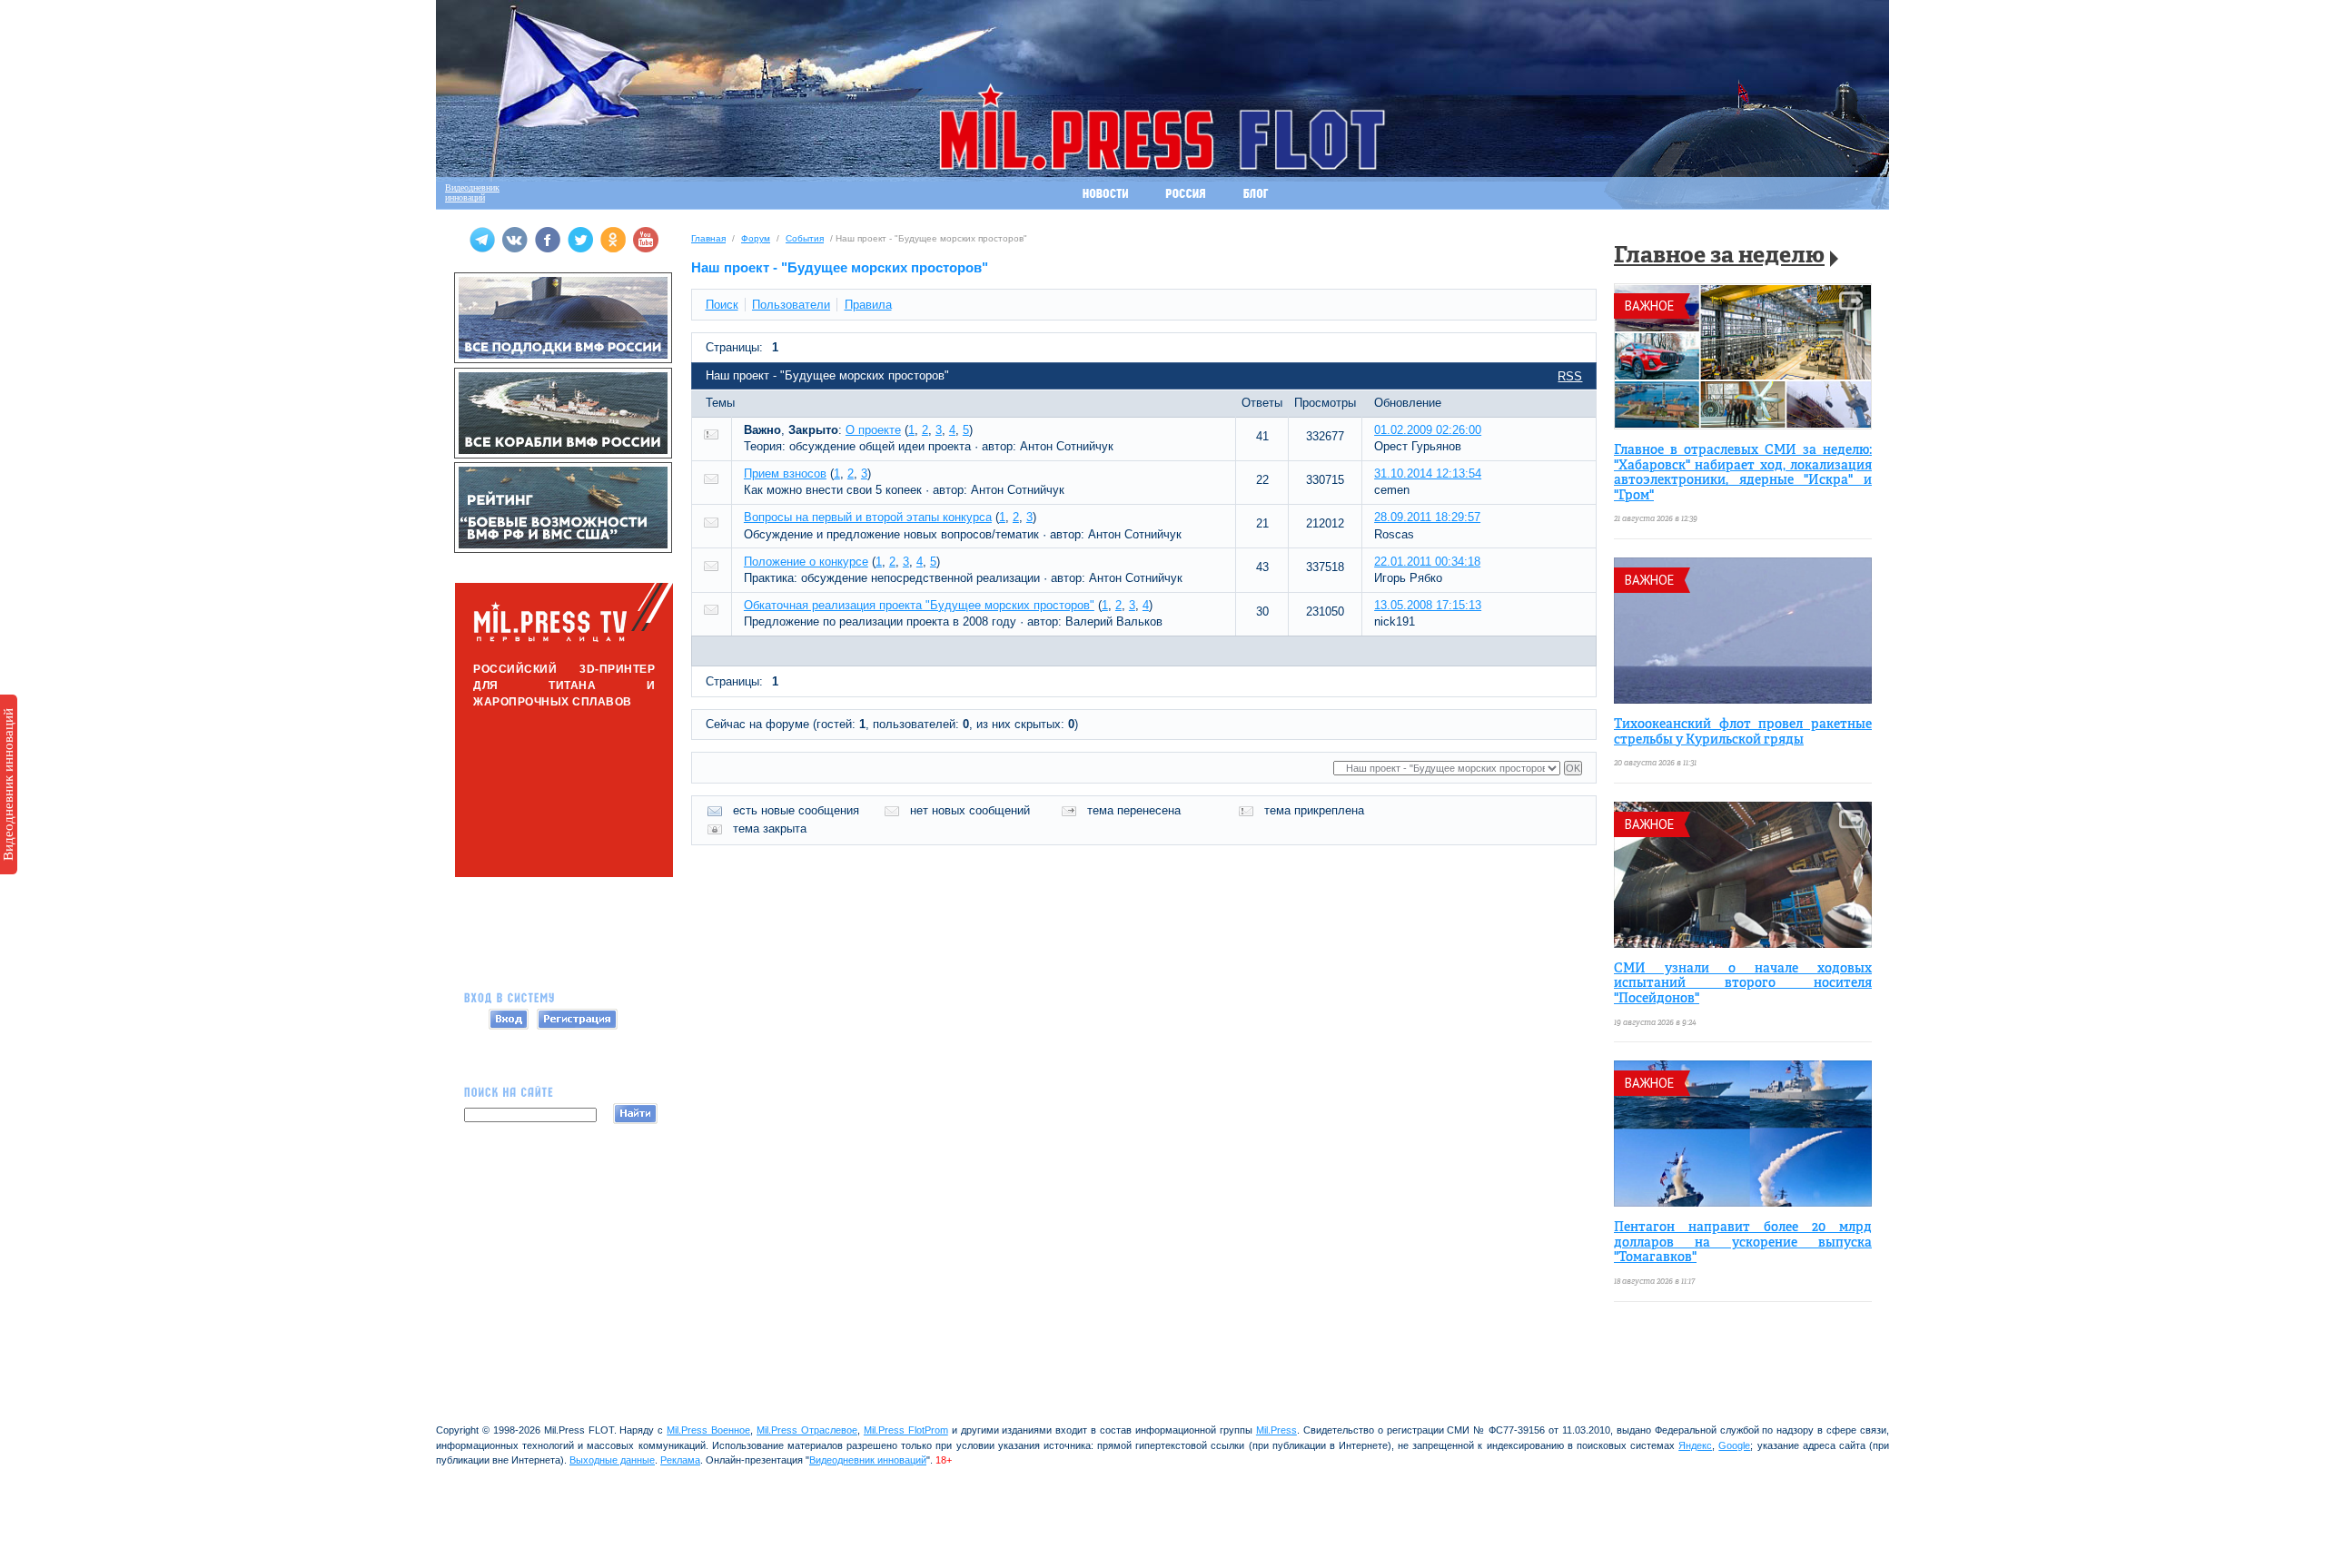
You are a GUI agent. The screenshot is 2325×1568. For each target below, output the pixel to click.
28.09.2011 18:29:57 (1427, 517)
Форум (756, 238)
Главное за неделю (1719, 256)
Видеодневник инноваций (8, 784)
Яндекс (1695, 1445)
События (805, 238)
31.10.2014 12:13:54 (1428, 473)
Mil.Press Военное (708, 1430)
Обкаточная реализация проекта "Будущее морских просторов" (919, 605)
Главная (708, 238)
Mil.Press (1276, 1430)
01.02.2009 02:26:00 (1428, 430)
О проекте (873, 430)
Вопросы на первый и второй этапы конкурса (868, 517)
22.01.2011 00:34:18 (1427, 562)
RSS (1570, 376)
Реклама (680, 1460)
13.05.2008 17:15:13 (1428, 605)
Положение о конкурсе (806, 562)
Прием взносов (785, 473)
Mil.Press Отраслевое (807, 1430)
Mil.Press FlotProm (906, 1430)
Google (1734, 1445)
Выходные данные (612, 1460)
